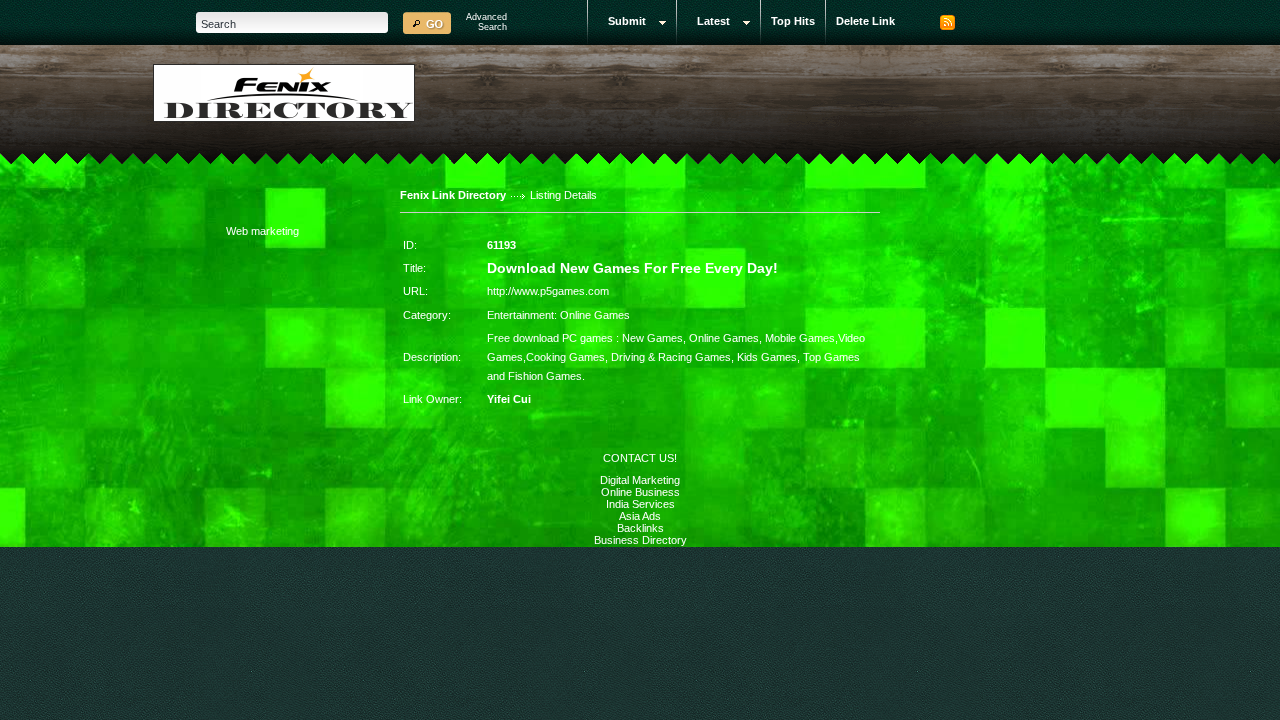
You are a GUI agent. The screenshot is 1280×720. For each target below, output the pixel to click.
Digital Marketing (640, 480)
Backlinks (640, 528)
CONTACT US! (640, 458)
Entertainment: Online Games (558, 315)
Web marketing (262, 231)
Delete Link (865, 21)
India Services (640, 504)
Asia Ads (640, 516)
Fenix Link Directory (453, 195)
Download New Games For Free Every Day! (632, 268)
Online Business (640, 492)
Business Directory (640, 540)
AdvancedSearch (486, 22)
